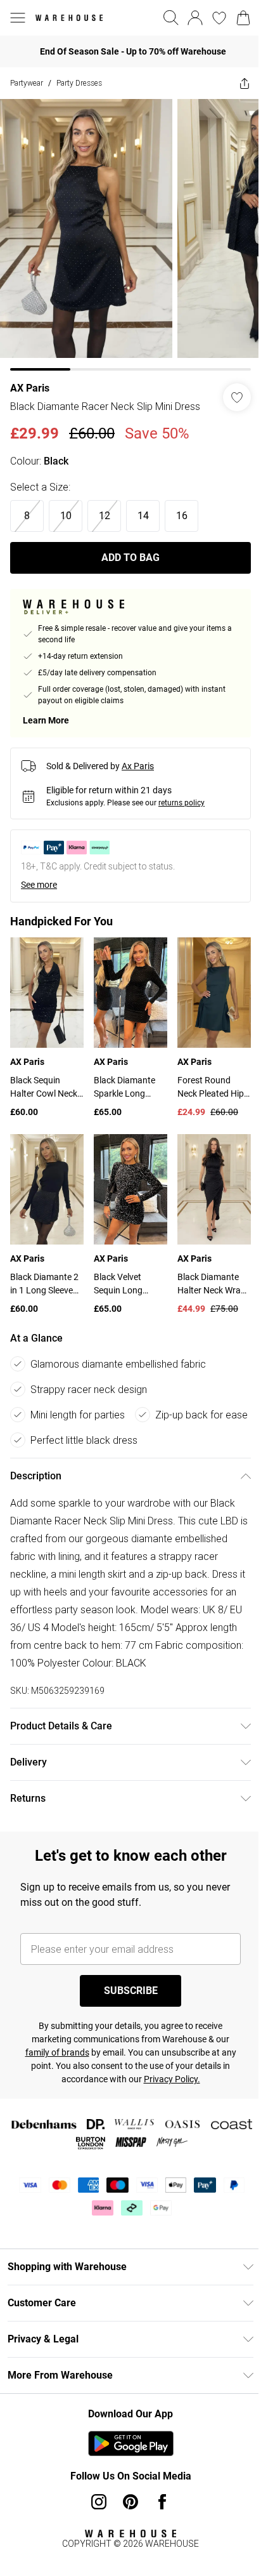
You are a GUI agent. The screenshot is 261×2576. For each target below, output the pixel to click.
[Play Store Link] (131, 2443)
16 (182, 516)
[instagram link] (99, 2502)
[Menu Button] (18, 18)
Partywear (27, 83)
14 (143, 516)
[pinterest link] (130, 2502)
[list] (130, 235)
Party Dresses (79, 83)
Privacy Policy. (172, 2079)
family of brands (57, 2052)
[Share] (245, 83)
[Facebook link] (162, 2502)
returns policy (181, 803)
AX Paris (30, 388)
